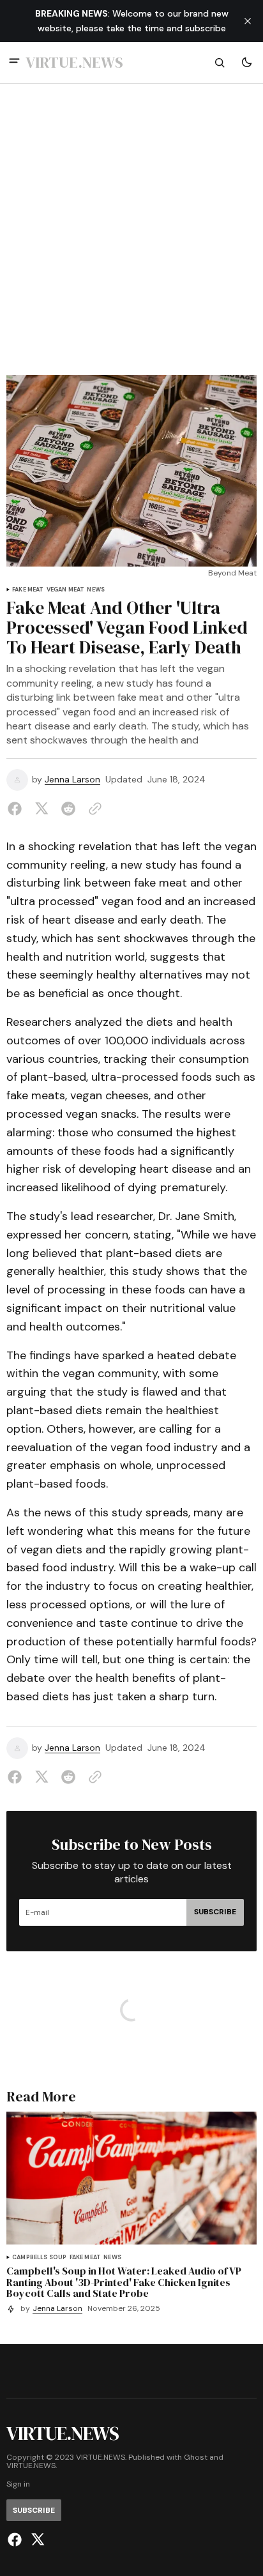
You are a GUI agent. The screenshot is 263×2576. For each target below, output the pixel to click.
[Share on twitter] (41, 809)
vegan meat (66, 590)
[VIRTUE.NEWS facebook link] (16, 2540)
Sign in (18, 2484)
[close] (248, 21)
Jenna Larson (72, 780)
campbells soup (40, 2258)
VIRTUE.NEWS (31, 2466)
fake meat (28, 590)
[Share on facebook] (17, 809)
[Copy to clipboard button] (93, 809)
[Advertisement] (131, 237)
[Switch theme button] (246, 63)
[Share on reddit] (68, 809)
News (96, 590)
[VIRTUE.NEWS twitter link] (36, 2540)
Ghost (196, 2458)
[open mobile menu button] (14, 62)
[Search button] (220, 63)
